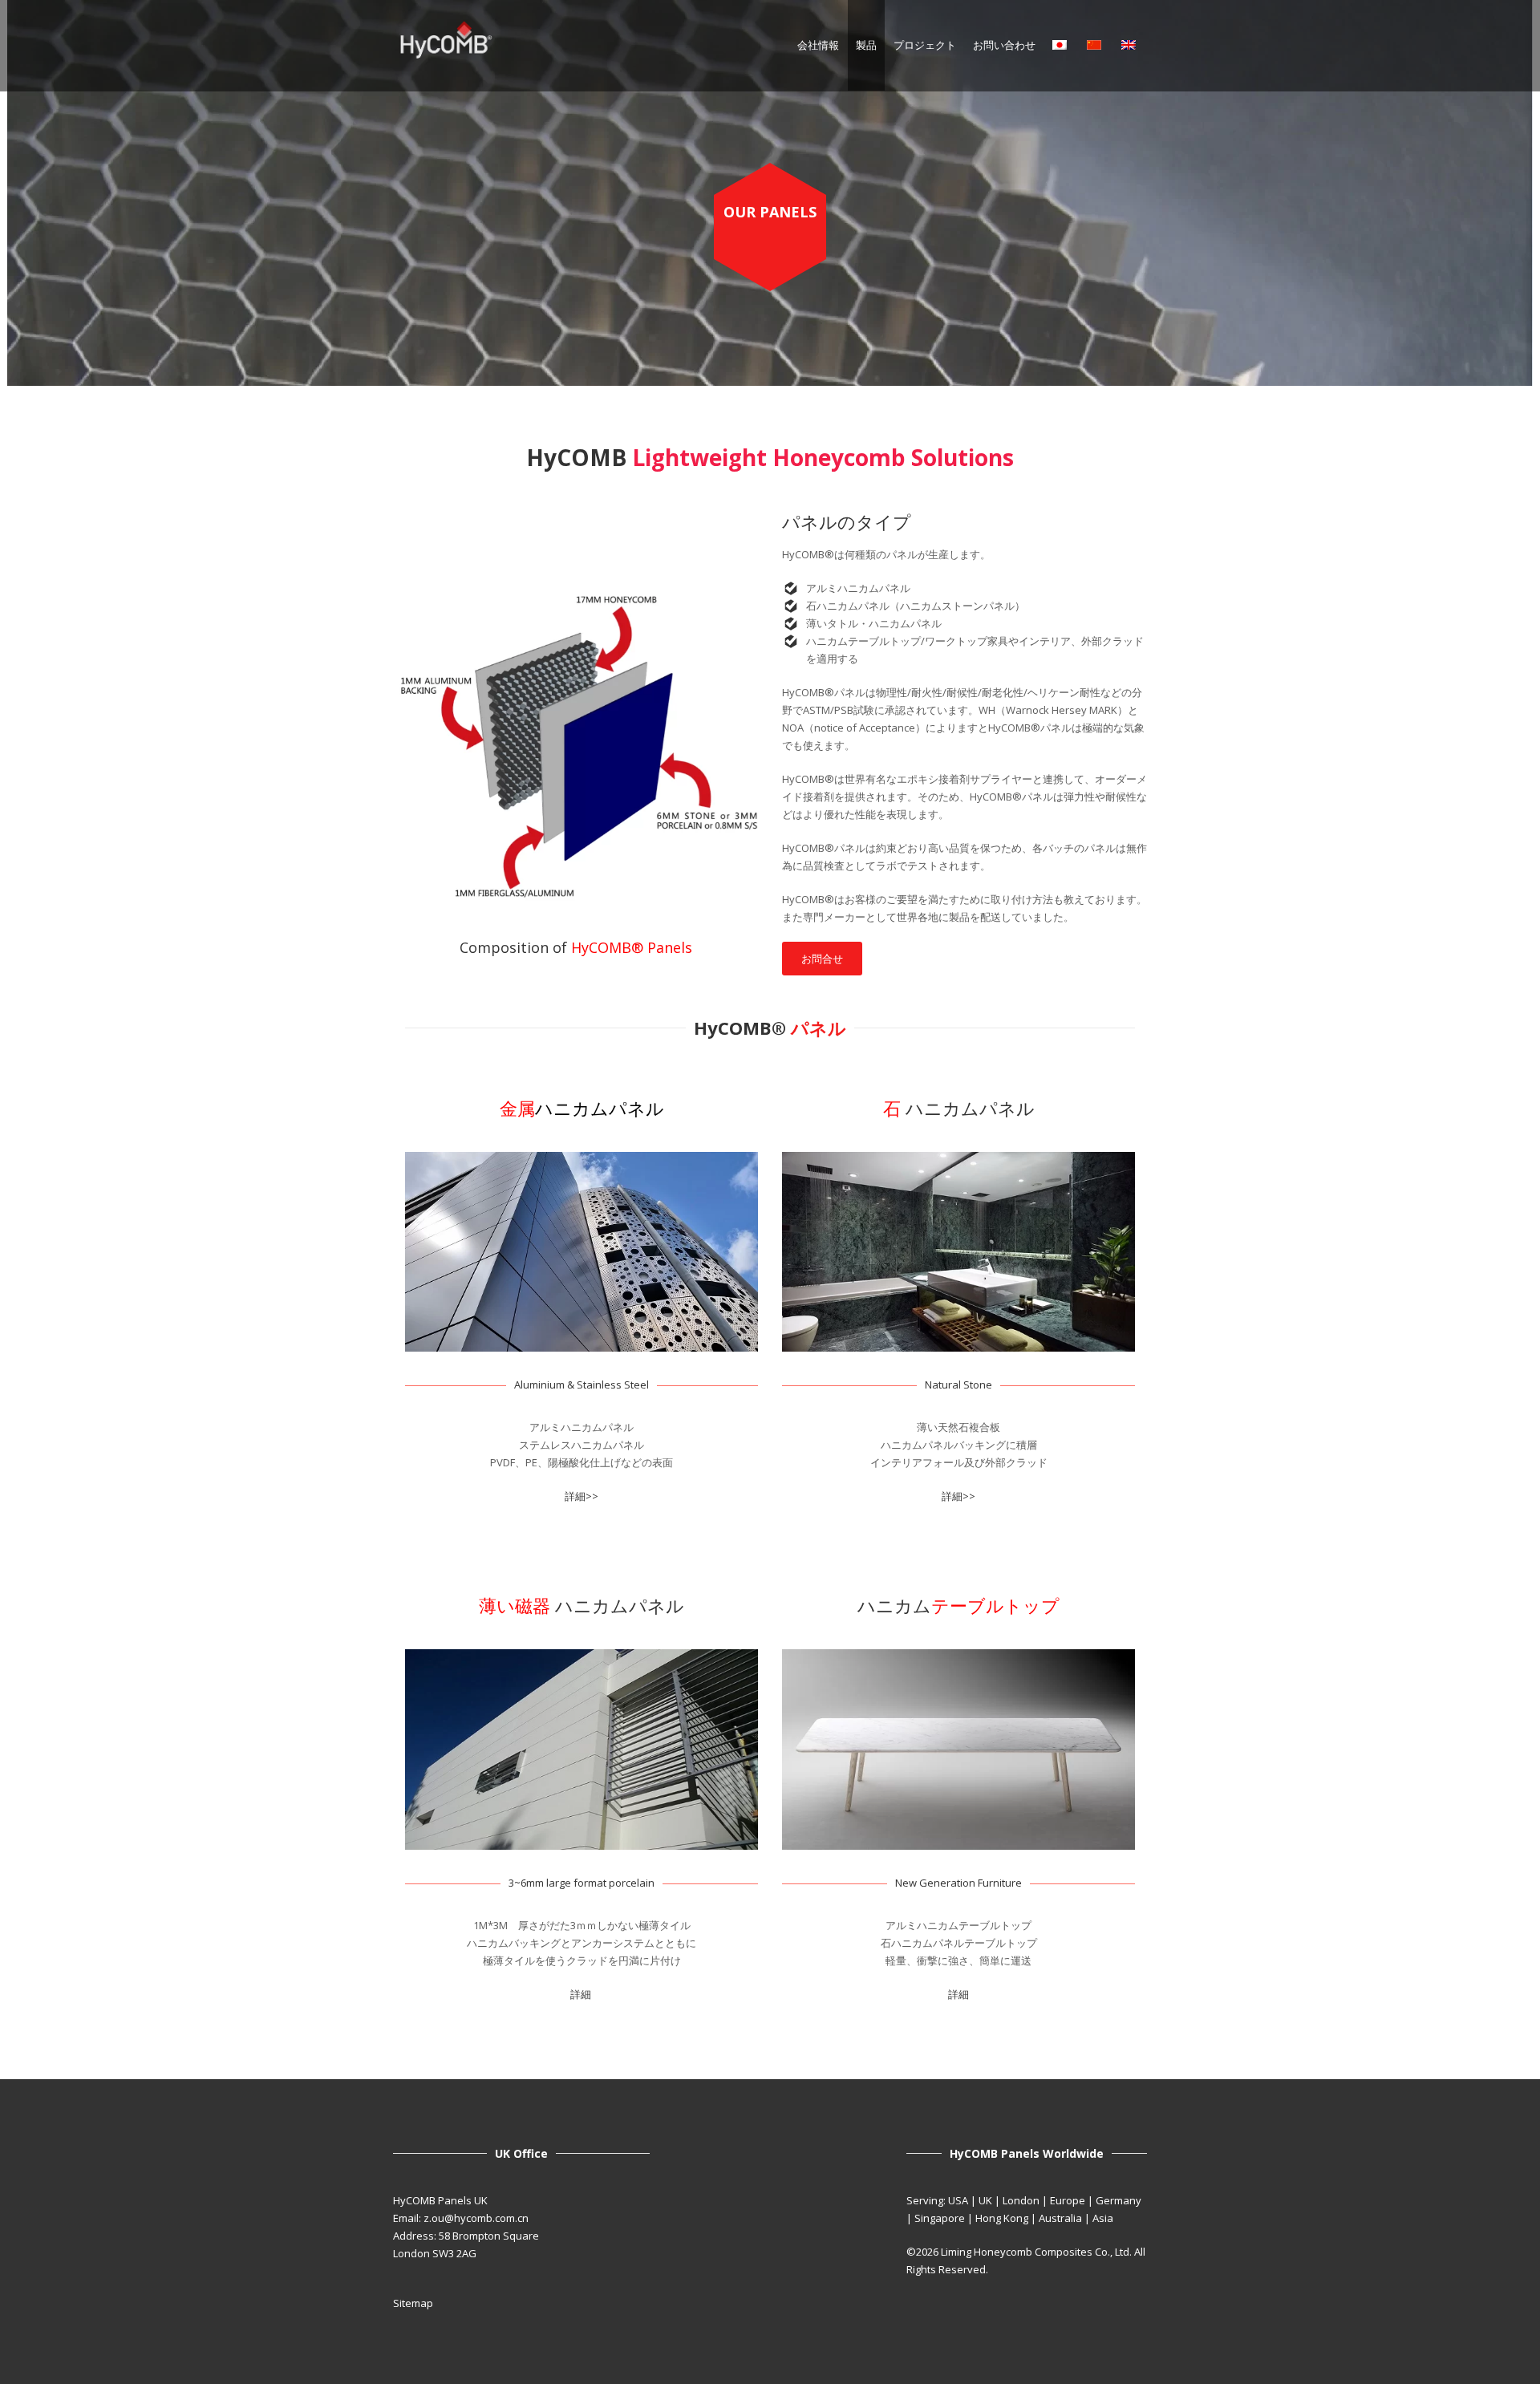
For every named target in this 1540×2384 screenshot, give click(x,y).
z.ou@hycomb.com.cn (476, 2218)
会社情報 (818, 45)
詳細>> (582, 1496)
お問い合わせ (1004, 45)
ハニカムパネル (959, 1108)
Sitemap (413, 2303)
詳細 (582, 1994)
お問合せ (822, 959)
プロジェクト (925, 45)
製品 (866, 45)
